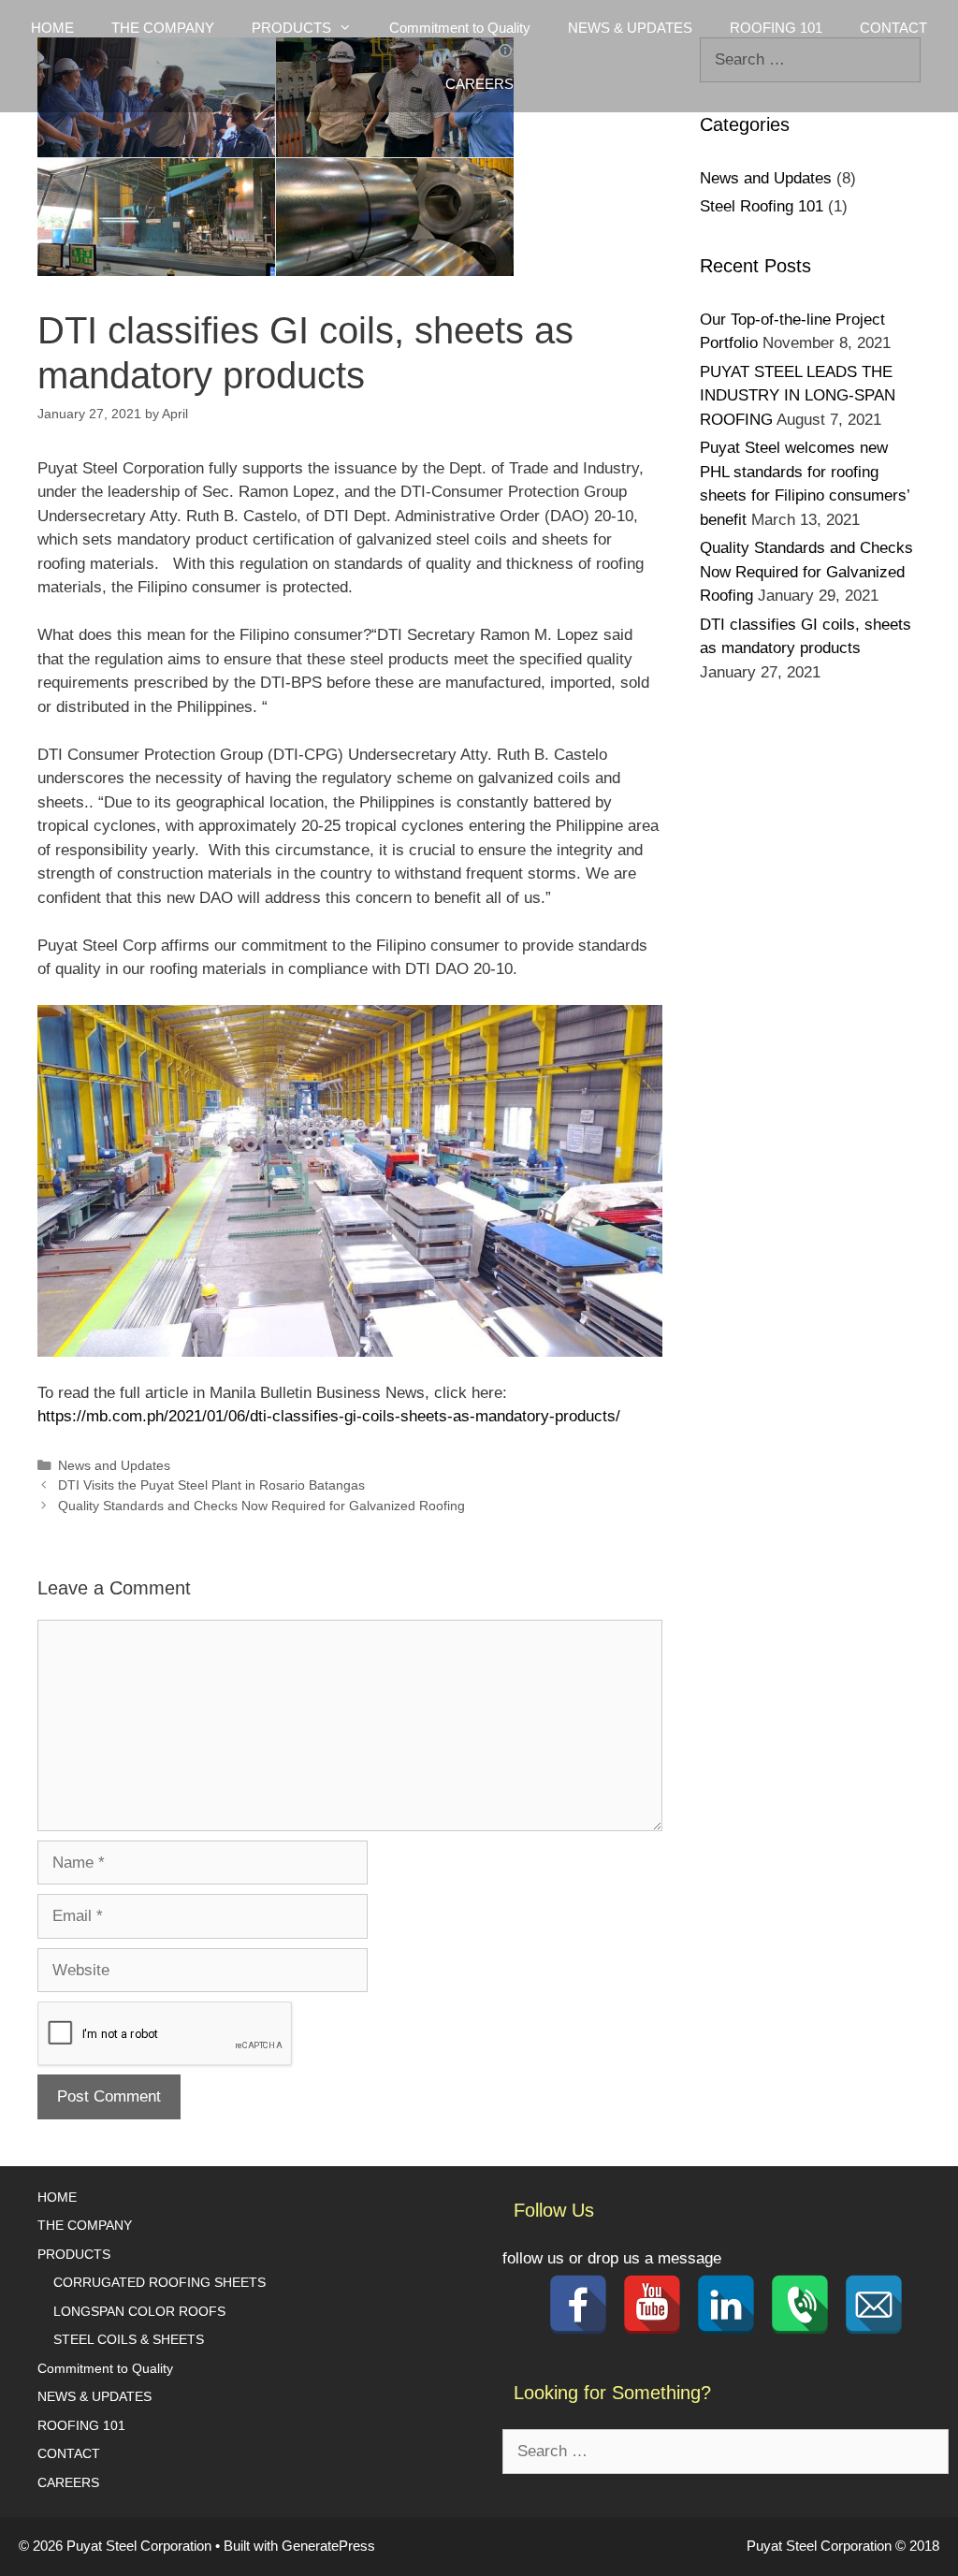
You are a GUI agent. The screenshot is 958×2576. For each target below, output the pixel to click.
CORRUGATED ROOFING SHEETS (160, 2283)
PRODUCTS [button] (291, 28)
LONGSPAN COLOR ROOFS (139, 2312)
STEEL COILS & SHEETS (129, 2340)
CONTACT (893, 28)
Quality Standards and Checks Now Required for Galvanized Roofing (261, 1506)
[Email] (874, 2305)
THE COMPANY (163, 28)
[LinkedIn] (726, 2305)
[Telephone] (800, 2305)
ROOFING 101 (776, 28)
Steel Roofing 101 (762, 206)
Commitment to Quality (460, 28)
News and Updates (114, 1465)
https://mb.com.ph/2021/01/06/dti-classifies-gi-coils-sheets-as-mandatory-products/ (329, 1416)
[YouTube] (652, 2305)
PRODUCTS (74, 2255)
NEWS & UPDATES (630, 28)
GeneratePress (328, 2546)
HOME (52, 28)
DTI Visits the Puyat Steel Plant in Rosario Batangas (211, 1485)
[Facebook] (578, 2305)
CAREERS (479, 84)
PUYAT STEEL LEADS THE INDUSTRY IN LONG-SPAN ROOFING (798, 396)
